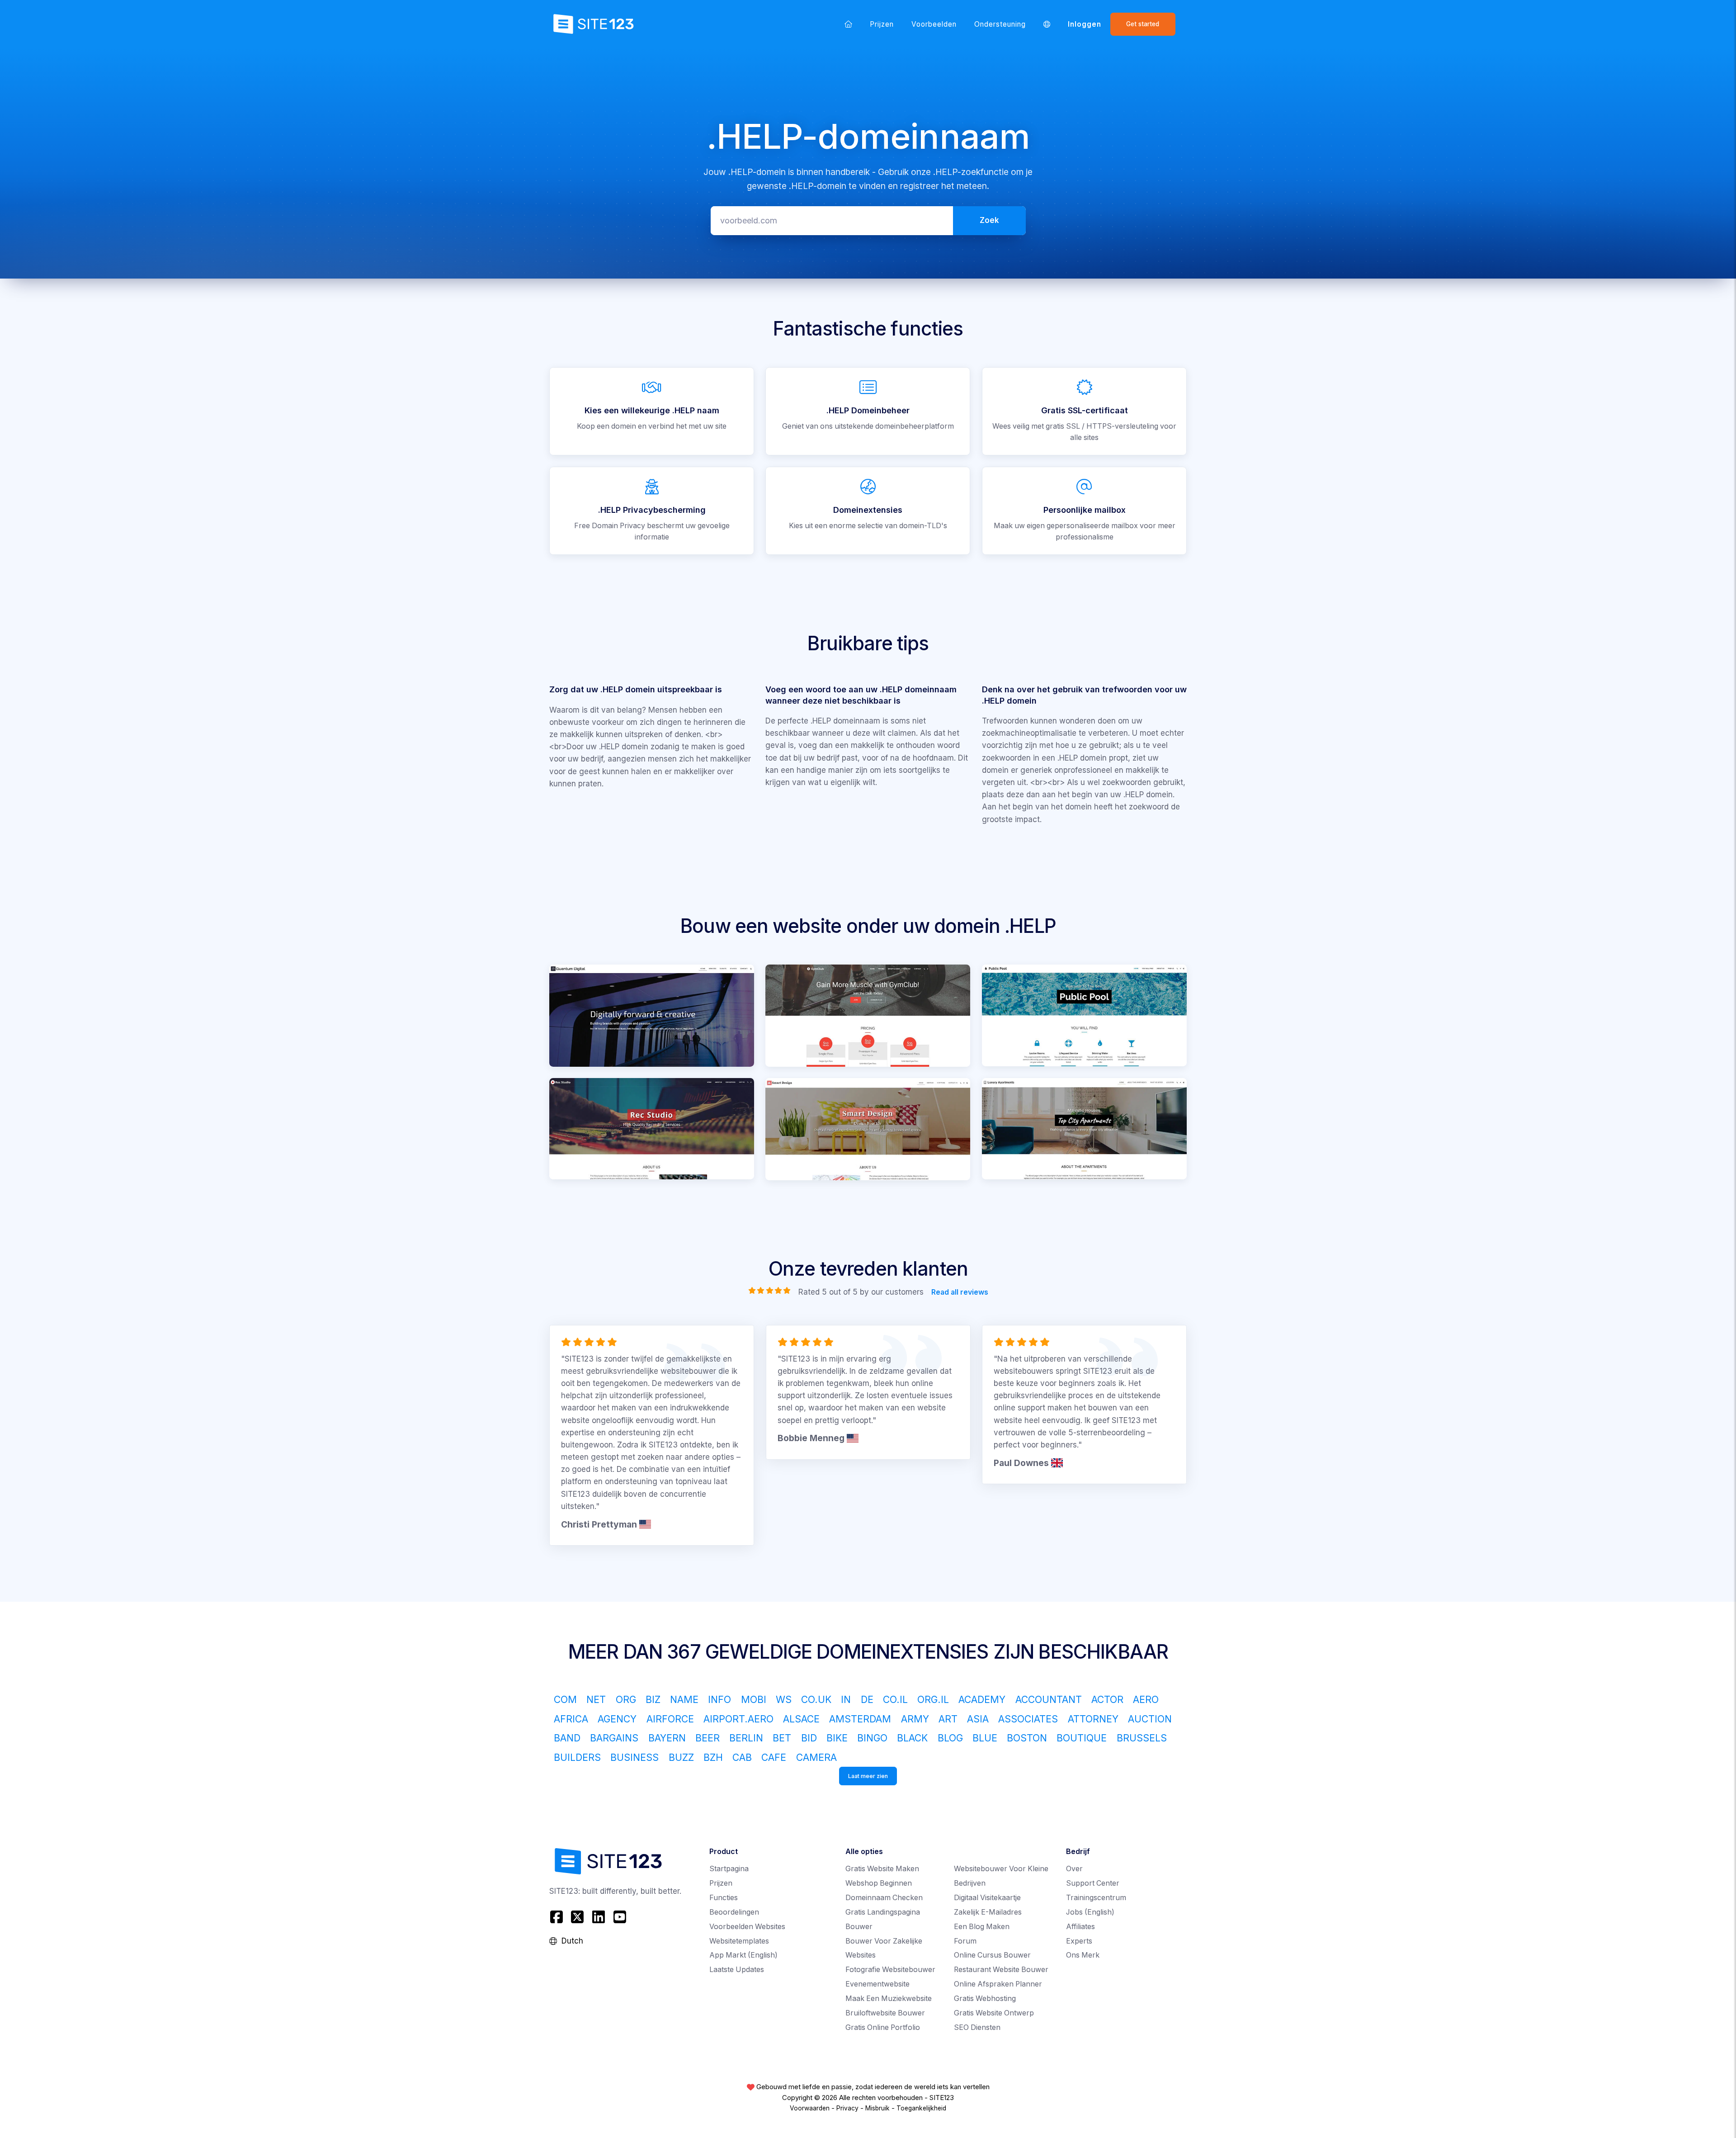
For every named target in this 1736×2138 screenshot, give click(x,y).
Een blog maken (982, 1927)
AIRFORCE (670, 1719)
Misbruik (877, 2108)
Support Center (1093, 1883)
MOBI (754, 1699)
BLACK (912, 1738)
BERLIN (746, 1738)
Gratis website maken (882, 1869)
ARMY (915, 1719)
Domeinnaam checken (884, 1898)
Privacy (847, 2108)
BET (782, 1738)
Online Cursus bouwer (992, 1955)
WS (784, 1699)
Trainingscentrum (1096, 1898)
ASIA (978, 1719)
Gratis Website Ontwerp (994, 2013)
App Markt (743, 1955)
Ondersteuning (1000, 24)
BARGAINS (614, 1738)
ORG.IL (933, 1699)
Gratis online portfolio (883, 2027)
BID (809, 1738)
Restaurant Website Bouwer (1001, 1970)
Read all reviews (959, 1292)
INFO (719, 1699)
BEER (708, 1738)
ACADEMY (982, 1699)
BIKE (837, 1738)
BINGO (872, 1738)
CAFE (774, 1757)
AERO (1146, 1699)
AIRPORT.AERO (738, 1719)
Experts (1079, 1941)
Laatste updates (737, 1970)
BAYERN (667, 1738)
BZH (713, 1757)
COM (565, 1699)
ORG (626, 1699)
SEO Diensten (977, 2027)
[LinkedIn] (599, 1917)
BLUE (985, 1738)
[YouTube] (620, 1917)
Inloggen (1085, 24)
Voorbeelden (934, 24)
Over (1074, 1869)
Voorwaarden (810, 2108)
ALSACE (801, 1719)
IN (846, 1699)
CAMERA (816, 1757)
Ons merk (1083, 1955)
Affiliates (1080, 1927)
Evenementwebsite (877, 1984)
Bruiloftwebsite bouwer (885, 2013)
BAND (567, 1738)
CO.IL (895, 1699)
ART (948, 1719)
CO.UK (816, 1699)
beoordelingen (734, 1912)
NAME (684, 1699)
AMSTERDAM (860, 1719)
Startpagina (729, 1869)
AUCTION (1150, 1719)
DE (867, 1699)
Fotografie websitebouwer (890, 1970)
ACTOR (1107, 1699)
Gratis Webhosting (985, 1998)
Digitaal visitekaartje (987, 1898)
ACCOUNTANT (1049, 1699)
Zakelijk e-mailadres (988, 1912)
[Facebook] (558, 1917)
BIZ (653, 1699)
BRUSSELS (1142, 1738)
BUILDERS (577, 1757)
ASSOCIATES (1028, 1719)
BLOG (950, 1738)
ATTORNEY (1093, 1719)
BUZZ (681, 1757)
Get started (1143, 24)
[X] (578, 1917)
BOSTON (1027, 1738)
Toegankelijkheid (921, 2108)
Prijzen (882, 24)
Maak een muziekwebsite (889, 1998)
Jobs (1090, 1912)
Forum (965, 1941)
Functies (724, 1898)
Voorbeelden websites (747, 1927)
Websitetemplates (739, 1941)
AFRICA (571, 1719)
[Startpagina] (848, 24)
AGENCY (617, 1719)
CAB (742, 1757)
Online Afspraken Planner (998, 1984)
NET (596, 1699)
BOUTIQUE (1082, 1738)
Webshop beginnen (879, 1883)
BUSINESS (634, 1757)
